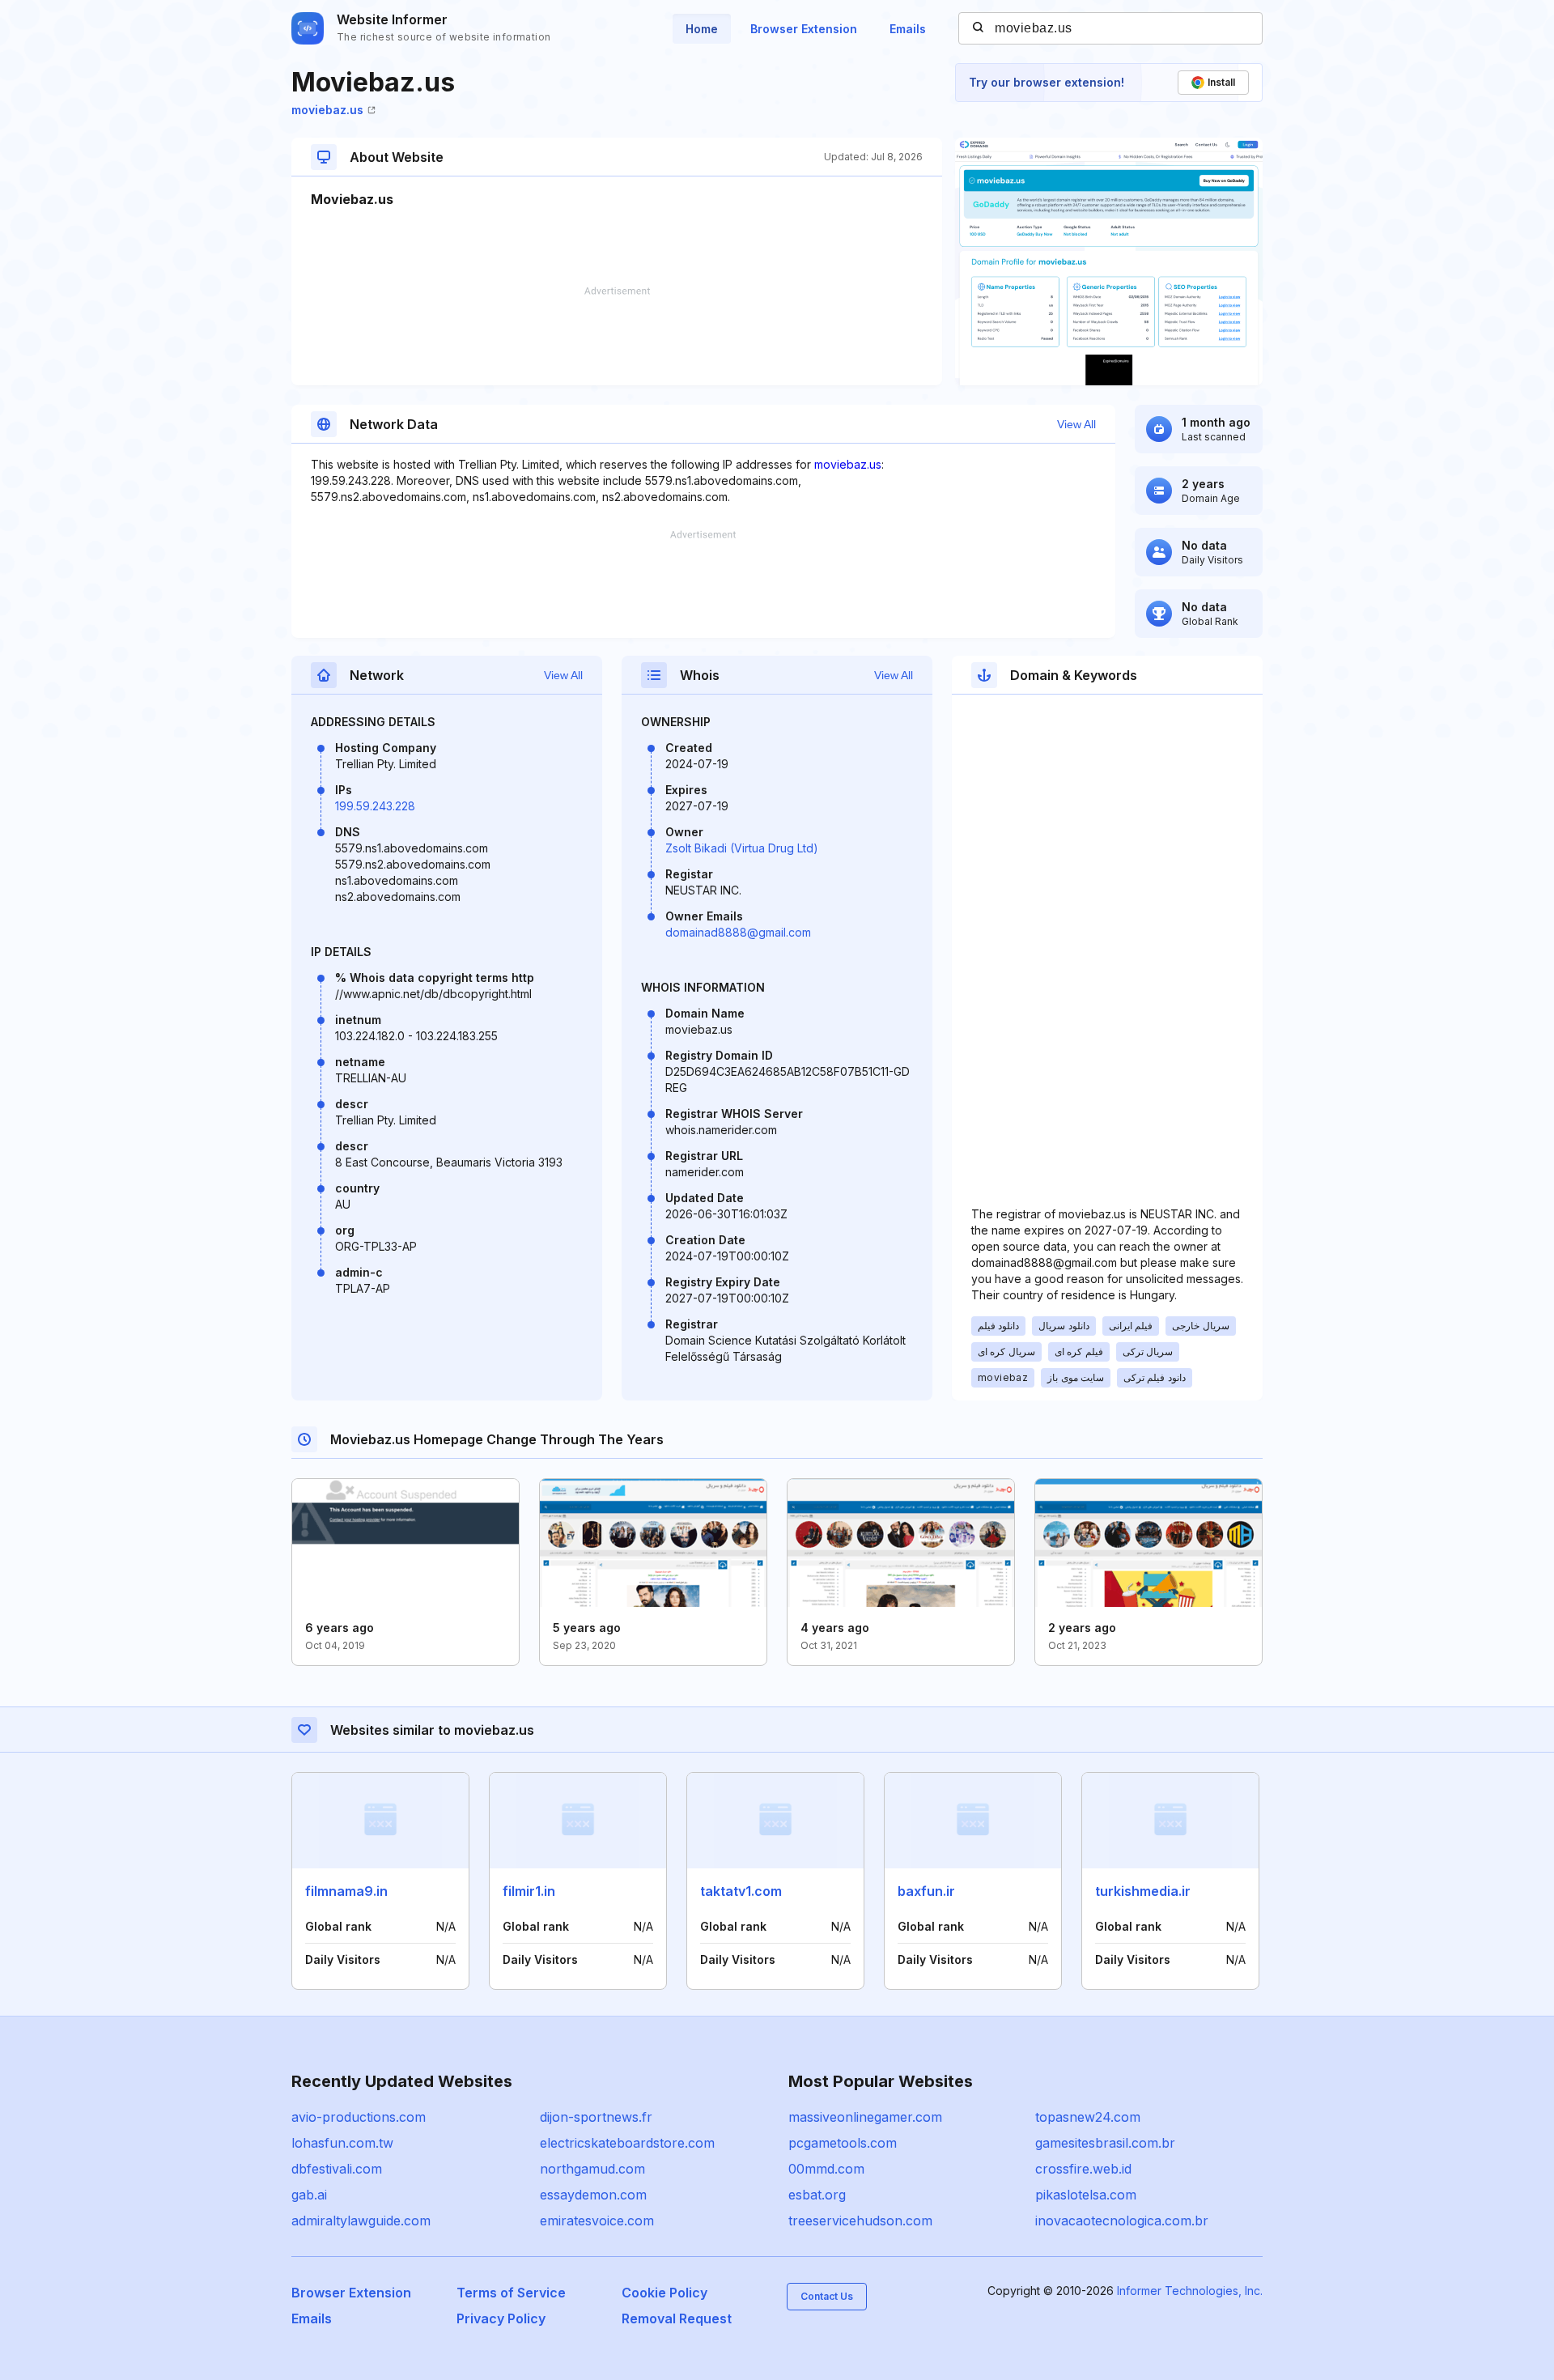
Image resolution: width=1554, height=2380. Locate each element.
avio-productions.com (359, 2117)
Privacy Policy (501, 2318)
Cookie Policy (664, 2293)
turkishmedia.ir (1143, 1891)
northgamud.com (592, 2169)
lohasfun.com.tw (342, 2143)
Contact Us (827, 2296)
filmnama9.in (346, 1891)
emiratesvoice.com (597, 2221)
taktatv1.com (741, 1891)
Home (702, 29)
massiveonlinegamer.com (865, 2117)
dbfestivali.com (337, 2169)
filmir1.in (529, 1891)
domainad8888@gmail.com (738, 932)
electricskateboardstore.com (627, 2143)
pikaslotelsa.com (1086, 2195)
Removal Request (677, 2318)
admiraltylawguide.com (361, 2221)
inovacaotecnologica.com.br (1122, 2221)
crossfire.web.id (1083, 2169)
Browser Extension (804, 29)
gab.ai (309, 2195)
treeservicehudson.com (860, 2221)
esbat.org (817, 2195)
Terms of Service (511, 2293)
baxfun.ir (926, 1891)
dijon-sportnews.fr (596, 2117)
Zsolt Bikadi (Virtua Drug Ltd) (742, 848)
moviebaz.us (327, 110)
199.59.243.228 (375, 806)
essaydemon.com (593, 2195)
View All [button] (1076, 424)
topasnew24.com (1088, 2117)
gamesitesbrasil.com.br (1105, 2143)
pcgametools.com (843, 2143)
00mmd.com (826, 2169)
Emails (908, 29)
